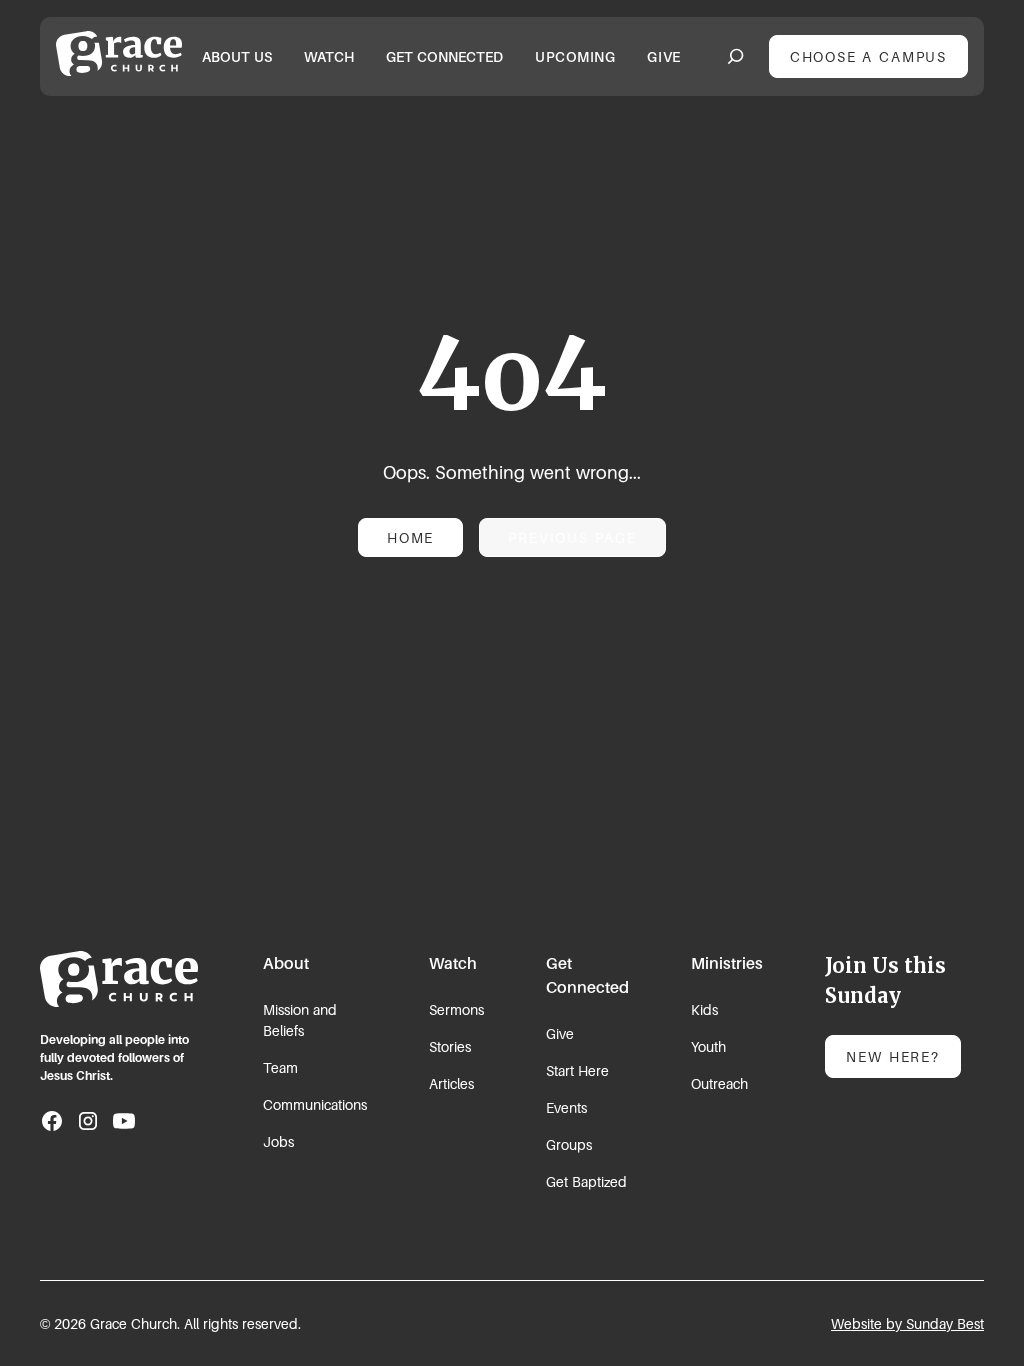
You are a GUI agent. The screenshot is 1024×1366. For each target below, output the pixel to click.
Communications (315, 1104)
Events (566, 1107)
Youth (708, 1046)
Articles (451, 1083)
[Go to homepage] (119, 979)
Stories (450, 1046)
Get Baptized (586, 1181)
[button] (237, 56)
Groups (569, 1144)
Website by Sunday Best (907, 1323)
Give (560, 1033)
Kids (704, 1009)
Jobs (278, 1141)
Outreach (719, 1083)
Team (280, 1067)
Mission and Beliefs (300, 1020)
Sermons (456, 1009)
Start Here (577, 1070)
